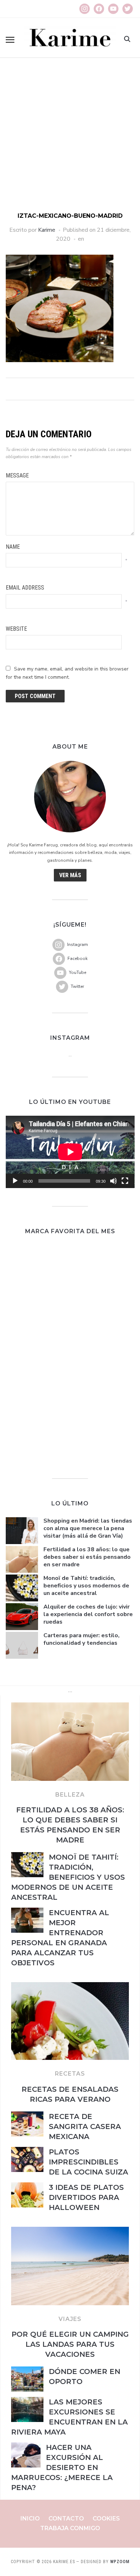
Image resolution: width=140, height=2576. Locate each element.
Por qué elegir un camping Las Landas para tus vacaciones (70, 2344)
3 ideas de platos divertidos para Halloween (86, 2197)
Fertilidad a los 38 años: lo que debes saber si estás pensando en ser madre (87, 1557)
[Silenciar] (113, 1181)
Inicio (30, 2519)
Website (16, 629)
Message (17, 475)
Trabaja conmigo (70, 2528)
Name (13, 547)
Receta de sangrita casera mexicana (85, 2126)
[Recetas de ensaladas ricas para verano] (70, 1986)
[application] (70, 1152)
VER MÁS (70, 875)
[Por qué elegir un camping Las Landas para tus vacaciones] (70, 2231)
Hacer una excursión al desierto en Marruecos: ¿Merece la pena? (62, 2467)
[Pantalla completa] (125, 1181)
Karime (47, 230)
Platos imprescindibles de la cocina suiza (88, 2162)
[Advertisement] (70, 139)
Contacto (66, 2519)
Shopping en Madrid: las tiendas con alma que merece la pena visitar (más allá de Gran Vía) (88, 1528)
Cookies (106, 2519)
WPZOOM (120, 2562)
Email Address (25, 588)
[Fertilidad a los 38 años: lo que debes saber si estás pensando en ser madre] (70, 1707)
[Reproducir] (15, 1181)
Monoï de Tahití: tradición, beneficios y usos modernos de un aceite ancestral (86, 1586)
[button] (10, 40)
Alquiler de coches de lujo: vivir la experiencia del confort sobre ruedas (88, 1614)
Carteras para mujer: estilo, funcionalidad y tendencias (81, 1639)
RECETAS (70, 2074)
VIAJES (70, 2319)
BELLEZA (70, 1795)
